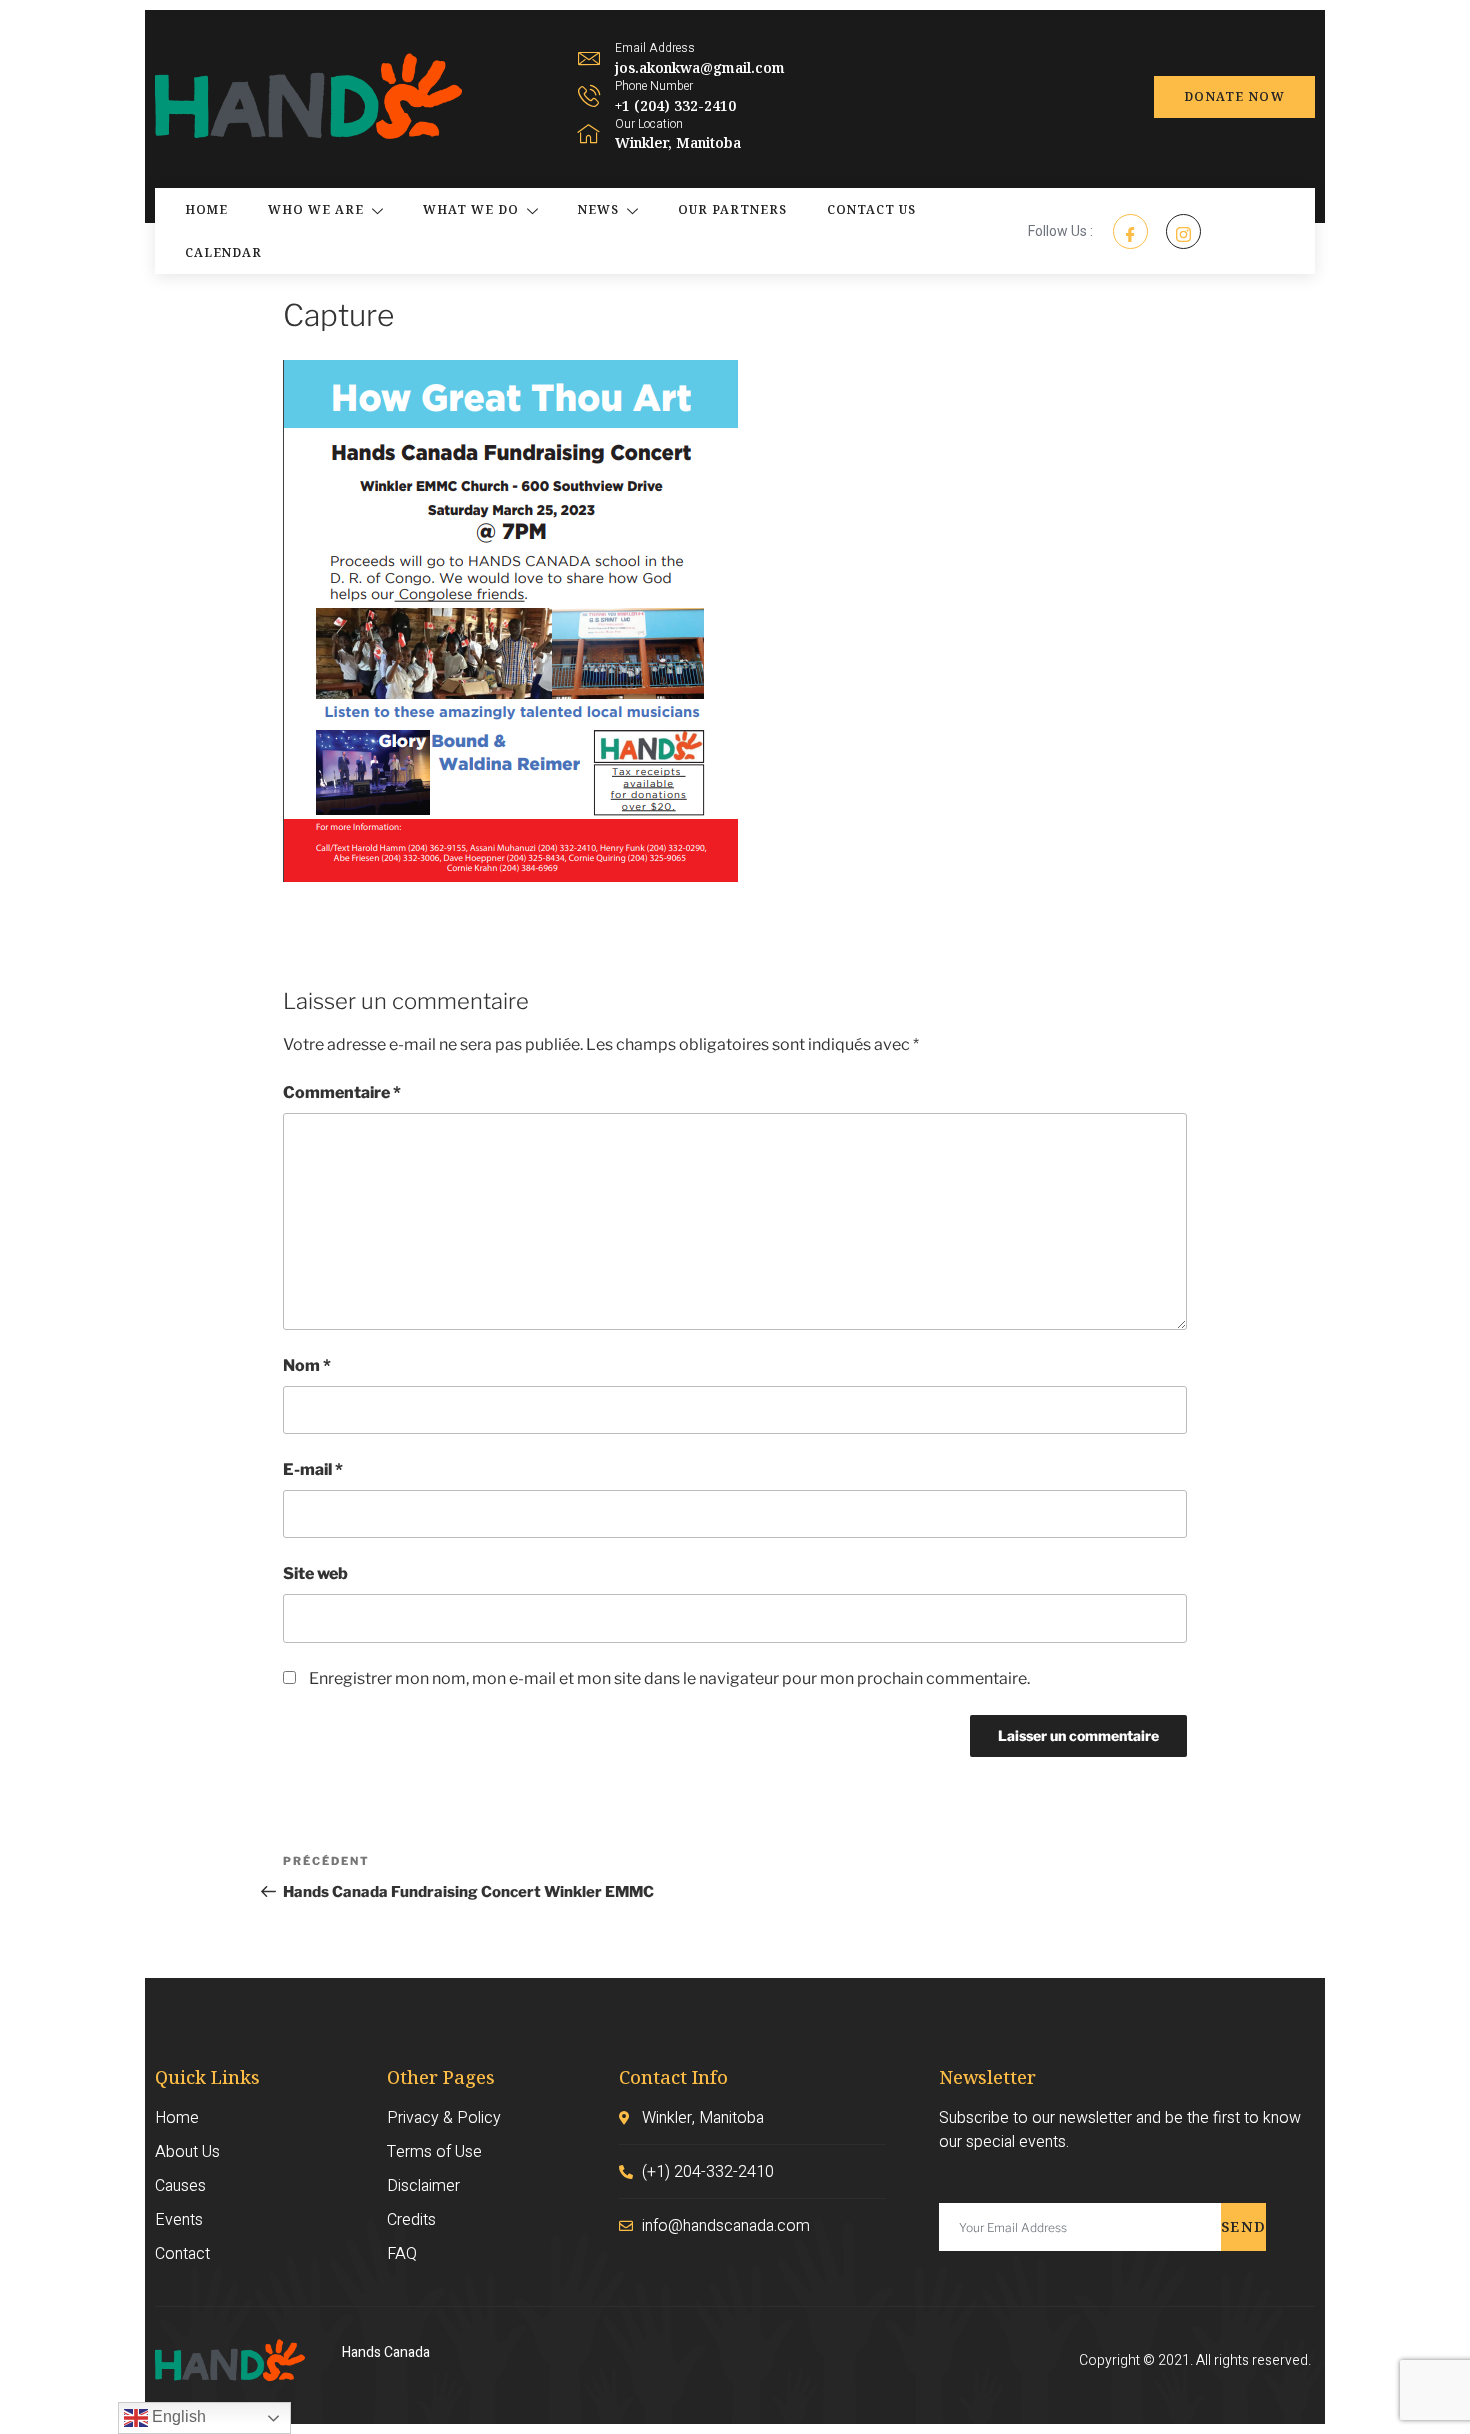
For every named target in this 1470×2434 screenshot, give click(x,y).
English (177, 2416)
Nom (307, 1365)
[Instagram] (1183, 231)
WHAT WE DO (471, 209)
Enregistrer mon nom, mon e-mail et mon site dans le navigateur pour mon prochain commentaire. (669, 1678)
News (598, 209)
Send (1243, 2226)
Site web (315, 1573)
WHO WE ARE (316, 209)
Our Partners (732, 209)
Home (206, 209)
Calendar (223, 252)
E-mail (313, 1469)
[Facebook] (1130, 231)
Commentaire (342, 1092)
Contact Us (871, 209)
